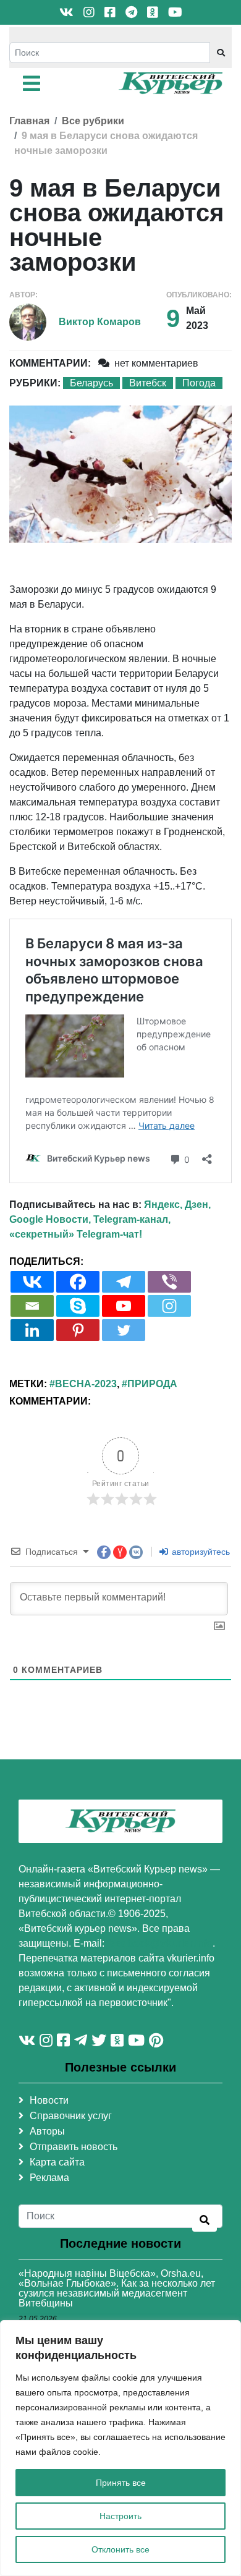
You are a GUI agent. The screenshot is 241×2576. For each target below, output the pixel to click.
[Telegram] (124, 1282)
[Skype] (78, 1306)
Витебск (148, 383)
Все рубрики (93, 121)
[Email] (32, 1306)
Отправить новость (74, 2147)
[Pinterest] (78, 1330)
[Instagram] (169, 1306)
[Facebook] (78, 1282)
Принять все (121, 2483)
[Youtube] (124, 1306)
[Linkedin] (32, 1330)
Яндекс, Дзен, (177, 1205)
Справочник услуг (71, 2116)
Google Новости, (50, 1219)
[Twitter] (124, 1330)
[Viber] (169, 1282)
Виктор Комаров (100, 322)
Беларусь (91, 383)
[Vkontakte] (32, 1282)
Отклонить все (120, 2549)
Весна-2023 (86, 1384)
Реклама (49, 2178)
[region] (120, 2448)
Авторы (47, 2131)
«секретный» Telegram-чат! (76, 1234)
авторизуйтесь (200, 1552)
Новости (49, 2100)
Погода (199, 383)
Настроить (120, 2516)
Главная (29, 121)
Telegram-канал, (132, 1219)
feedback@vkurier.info (160, 1943)
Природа (152, 1384)
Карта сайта (57, 2162)
